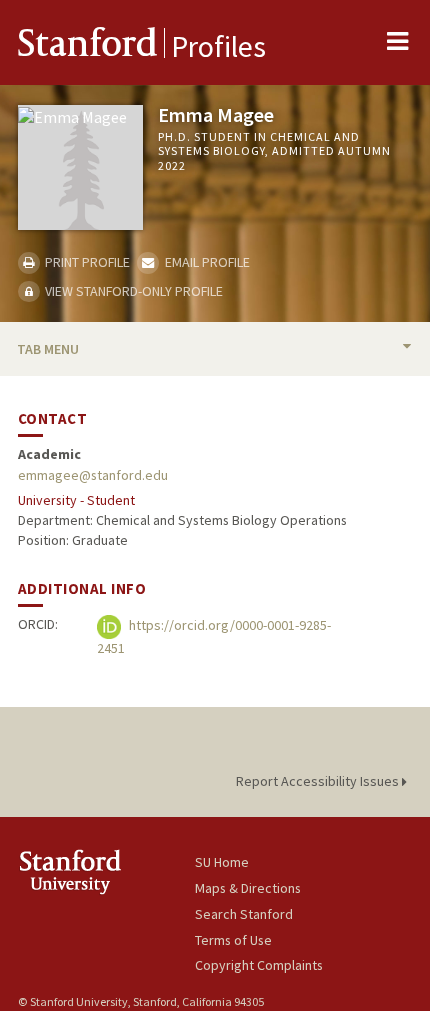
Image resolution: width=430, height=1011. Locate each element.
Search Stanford (244, 914)
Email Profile (205, 262)
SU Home (222, 862)
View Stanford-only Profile (132, 291)
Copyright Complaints (259, 965)
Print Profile (86, 262)
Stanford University (106, 871)
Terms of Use (233, 940)
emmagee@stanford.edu (93, 475)
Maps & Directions (248, 888)
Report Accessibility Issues (319, 781)
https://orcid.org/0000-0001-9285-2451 (214, 636)
